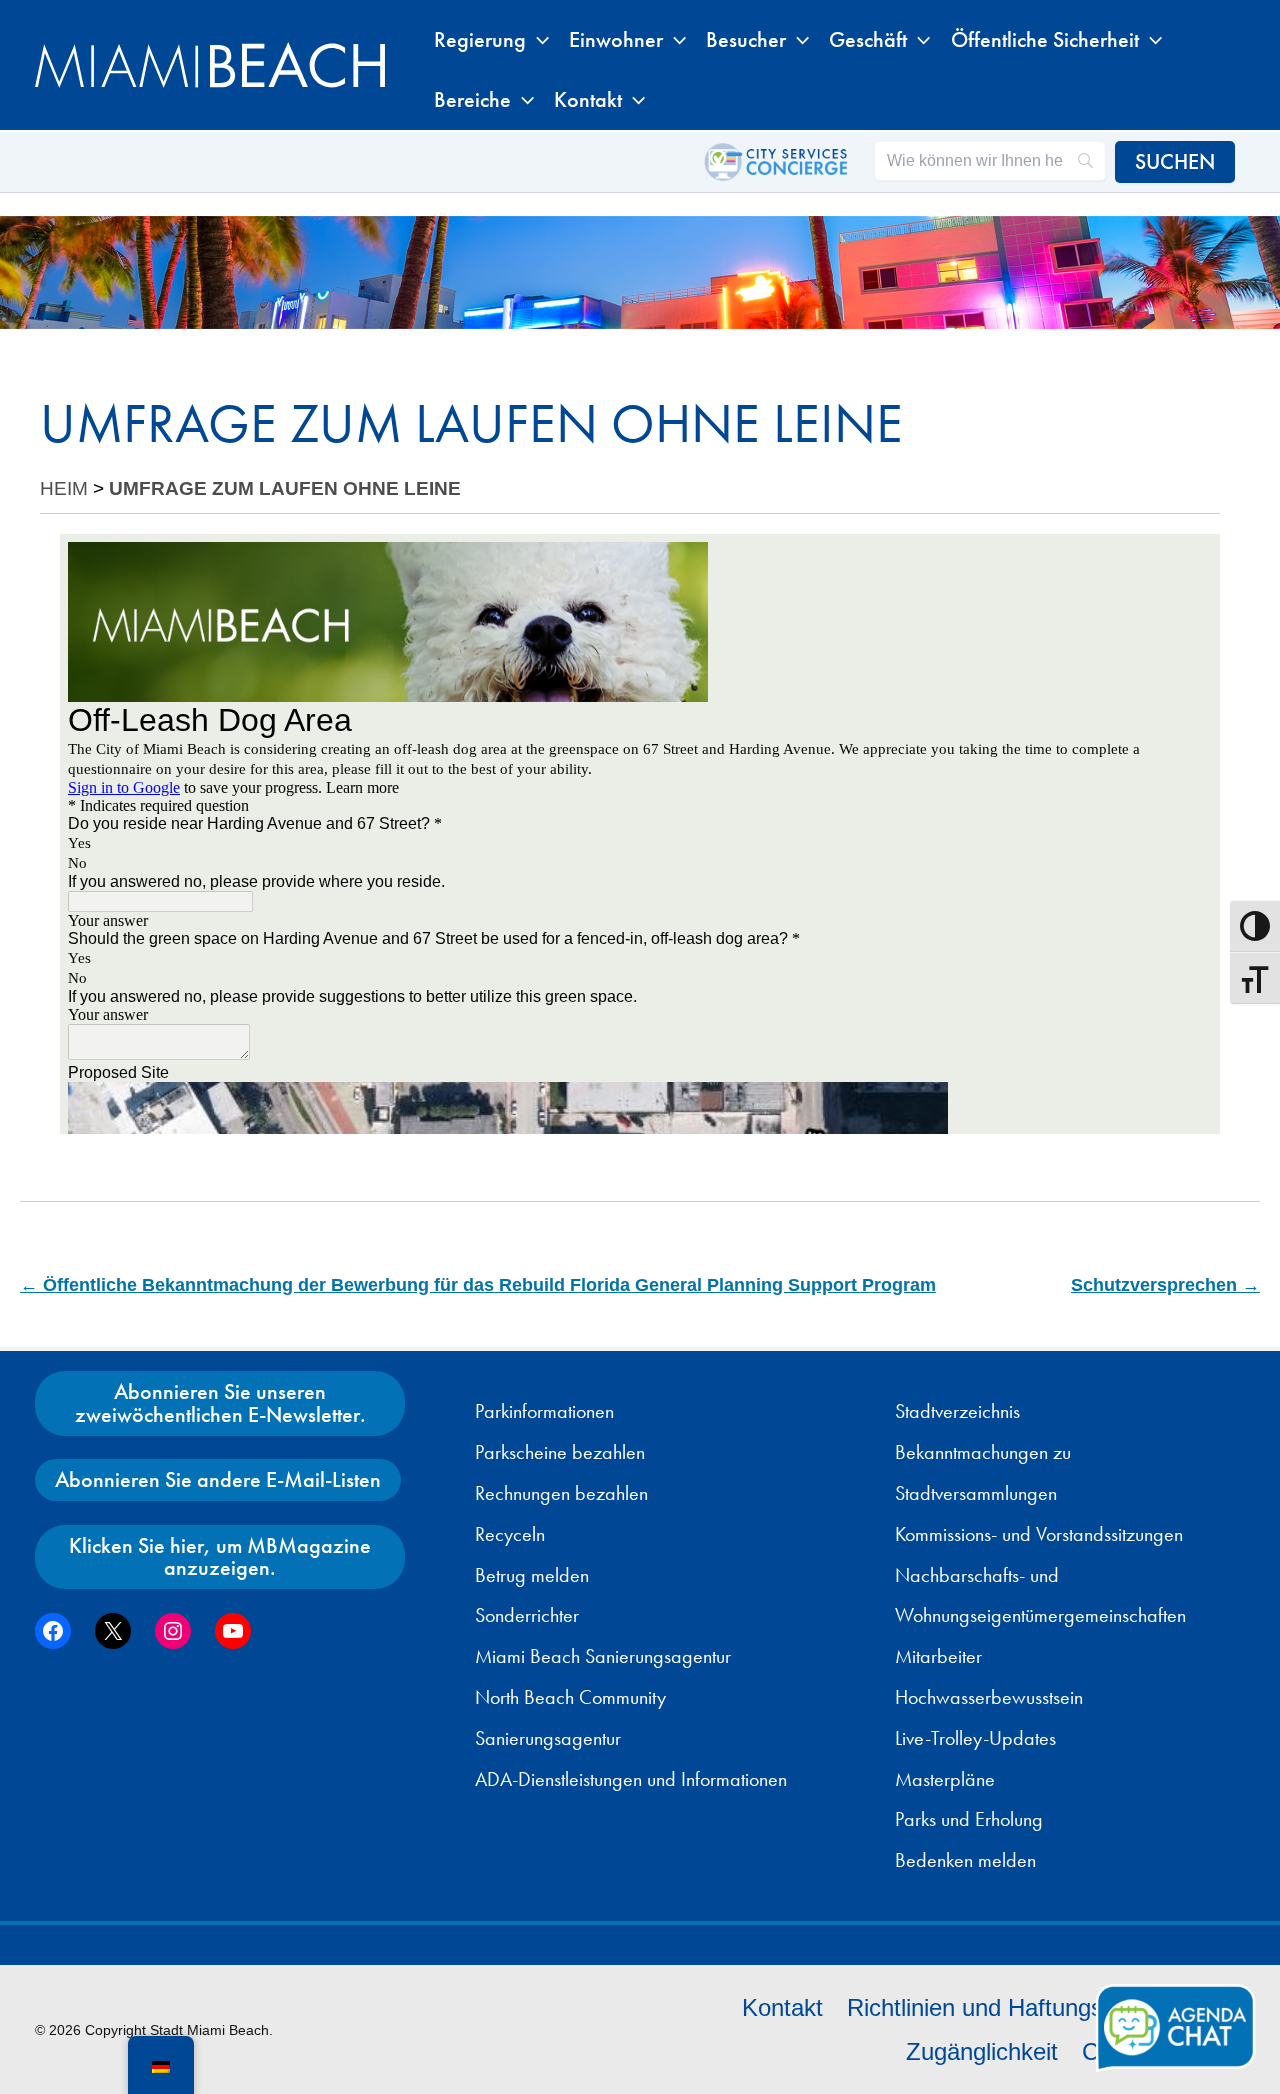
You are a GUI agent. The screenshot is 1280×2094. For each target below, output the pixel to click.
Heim (64, 488)
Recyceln (510, 1534)
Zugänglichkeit (982, 2051)
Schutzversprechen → (1165, 1285)
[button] (537, 40)
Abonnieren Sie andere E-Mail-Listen (218, 1479)
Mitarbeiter (938, 1656)
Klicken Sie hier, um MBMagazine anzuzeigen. (220, 1556)
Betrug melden (532, 1575)
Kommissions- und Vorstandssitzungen (1039, 1534)
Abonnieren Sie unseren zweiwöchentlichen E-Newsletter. (220, 1402)
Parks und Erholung (969, 1819)
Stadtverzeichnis (957, 1411)
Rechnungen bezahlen (561, 1493)
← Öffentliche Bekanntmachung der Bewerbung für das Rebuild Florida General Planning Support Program (478, 1285)
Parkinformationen (544, 1411)
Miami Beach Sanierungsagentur (603, 1656)
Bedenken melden (965, 1860)
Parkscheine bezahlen (560, 1452)
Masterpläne (945, 1779)
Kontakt (782, 2007)
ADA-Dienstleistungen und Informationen (631, 1779)
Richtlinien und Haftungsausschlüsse (1040, 2007)
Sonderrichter (527, 1615)
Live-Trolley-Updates (975, 1738)
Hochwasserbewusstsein (989, 1697)
